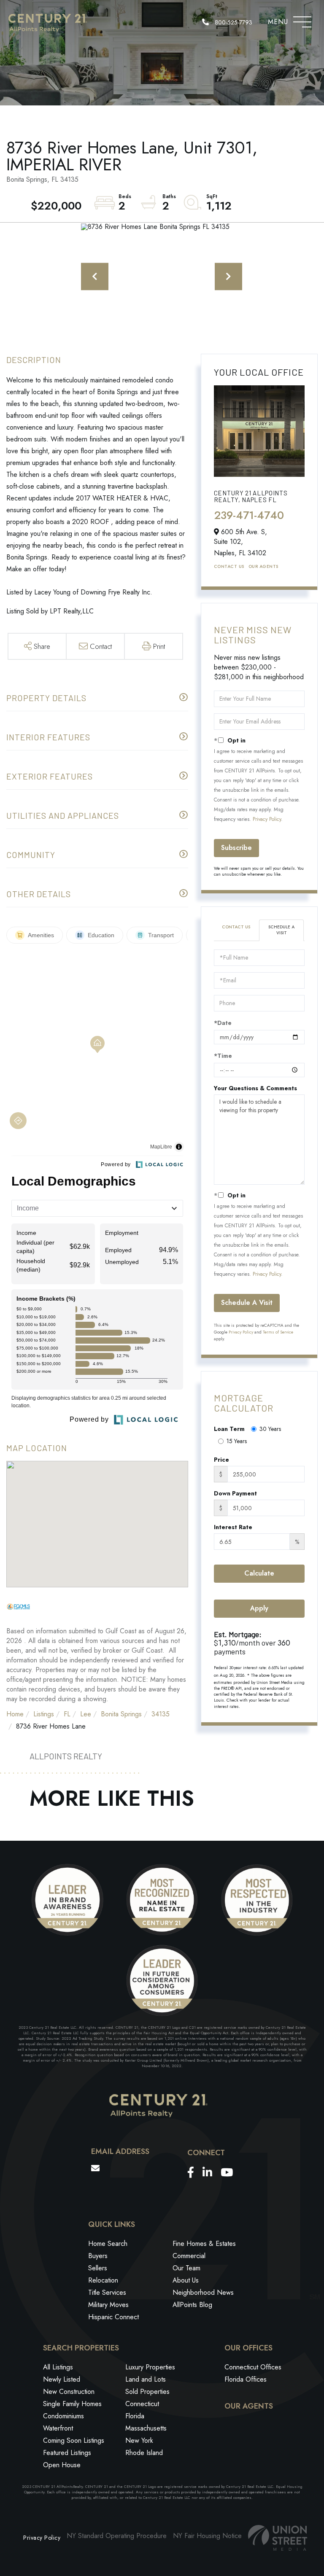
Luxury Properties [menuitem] (150, 2367)
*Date (223, 1023)
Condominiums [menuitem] (63, 2416)
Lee (86, 1714)
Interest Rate (233, 1527)
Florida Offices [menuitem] (246, 2379)
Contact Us (229, 566)
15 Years (237, 1441)
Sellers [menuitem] (98, 2268)
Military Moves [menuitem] (108, 2305)
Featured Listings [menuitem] (67, 2453)
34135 (161, 1714)
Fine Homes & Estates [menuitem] (204, 2244)
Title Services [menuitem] (107, 2292)
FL (67, 1714)
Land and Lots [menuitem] (146, 2379)
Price (221, 1460)
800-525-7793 (233, 22)
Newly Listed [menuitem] (62, 2379)
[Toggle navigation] (302, 20)
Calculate (259, 1573)
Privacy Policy (267, 819)
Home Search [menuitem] (108, 2244)
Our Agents (263, 566)
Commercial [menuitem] (189, 2256)
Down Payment (235, 1493)
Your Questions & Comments (255, 1088)
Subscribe (236, 848)
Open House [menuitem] (62, 2465)
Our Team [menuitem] (186, 2268)
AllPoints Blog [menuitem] (192, 2305)
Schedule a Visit (281, 930)
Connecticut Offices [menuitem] (253, 2367)
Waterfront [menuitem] (58, 2428)
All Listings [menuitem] (58, 2367)
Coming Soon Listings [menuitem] (74, 2440)
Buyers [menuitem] (98, 2256)
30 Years (270, 1429)
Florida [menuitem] (135, 2416)
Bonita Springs (121, 1714)
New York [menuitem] (139, 2440)
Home (15, 1714)
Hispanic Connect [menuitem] (113, 2317)
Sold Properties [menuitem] (147, 2392)
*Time (223, 1056)
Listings (44, 1714)
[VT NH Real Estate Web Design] (278, 2538)
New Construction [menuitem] (69, 2392)
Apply (259, 1608)
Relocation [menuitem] (103, 2280)
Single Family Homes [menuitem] (72, 2404)
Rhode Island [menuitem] (144, 2453)
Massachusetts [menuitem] (146, 2428)
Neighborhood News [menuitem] (203, 2292)
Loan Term (229, 1429)
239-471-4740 (249, 515)
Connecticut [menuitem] (142, 2404)
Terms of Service (278, 1332)
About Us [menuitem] (186, 2280)
